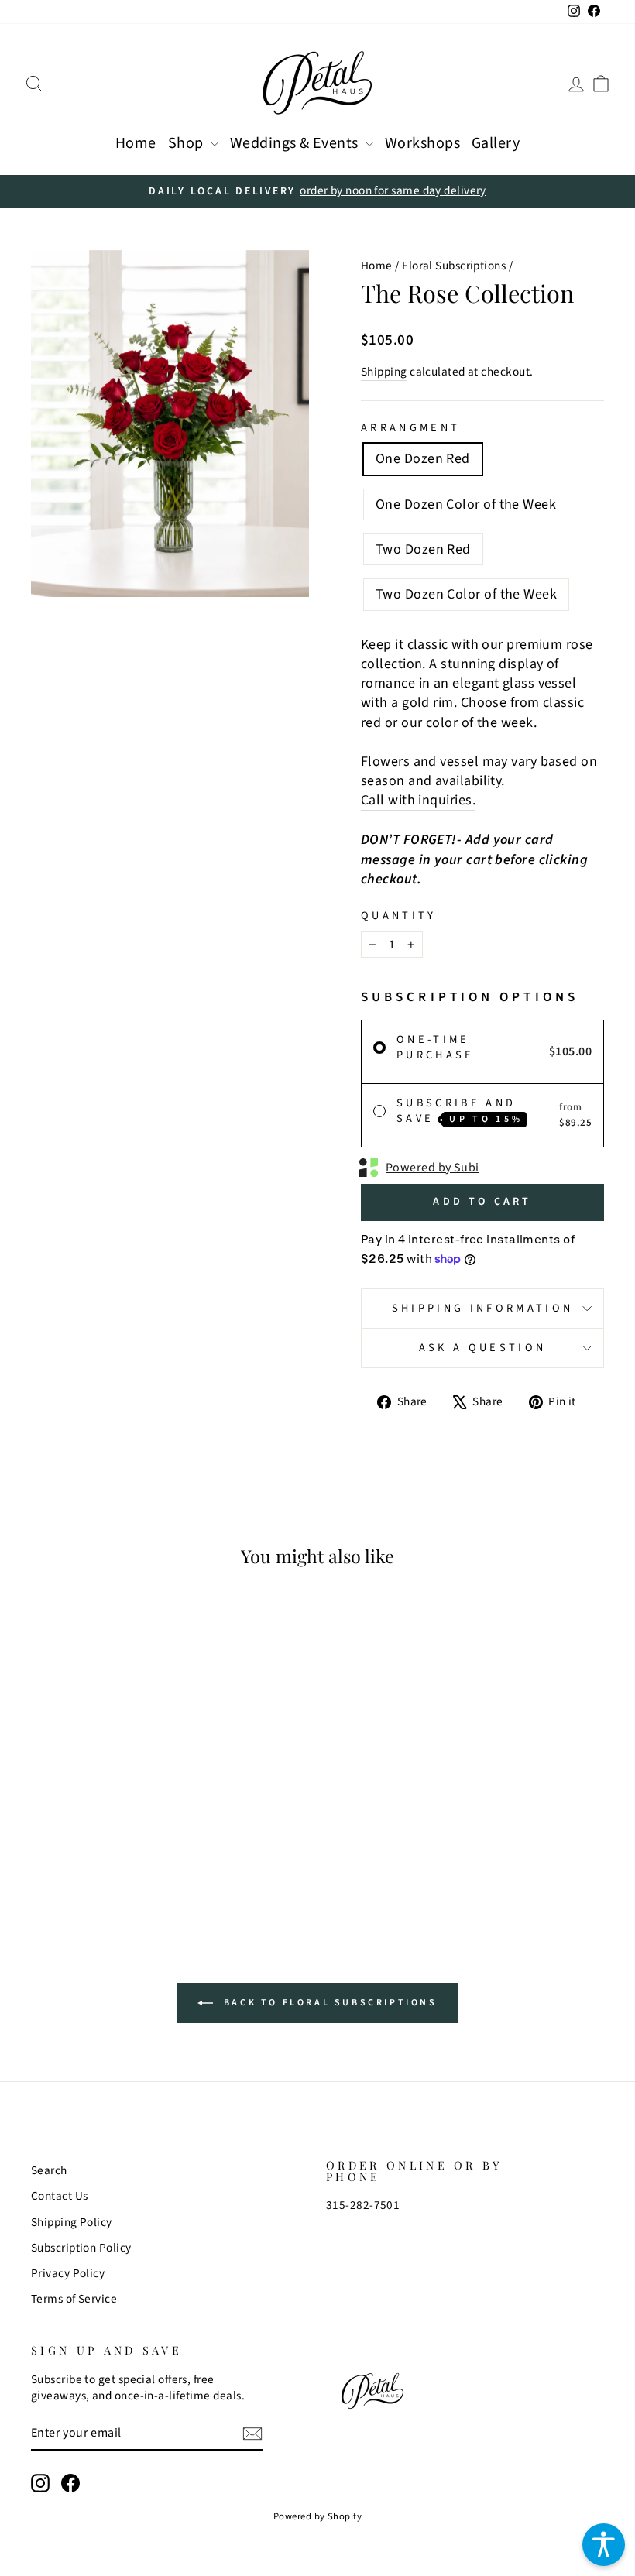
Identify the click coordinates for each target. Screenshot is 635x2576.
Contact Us (60, 2196)
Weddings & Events (296, 143)
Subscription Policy (81, 2248)
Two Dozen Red (423, 549)
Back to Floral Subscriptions (328, 2003)
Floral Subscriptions (454, 266)
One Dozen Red (423, 459)
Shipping (384, 372)
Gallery (496, 143)
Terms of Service (74, 2299)
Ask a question (482, 1348)
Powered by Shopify (317, 2516)
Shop (187, 143)
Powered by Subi (432, 1168)
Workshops (422, 143)
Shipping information (482, 1308)
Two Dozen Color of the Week (466, 594)
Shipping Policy (72, 2222)
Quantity (399, 916)
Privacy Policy (68, 2273)
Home (136, 143)
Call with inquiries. (418, 800)
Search (49, 2170)
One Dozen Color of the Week (466, 504)
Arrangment (410, 428)
